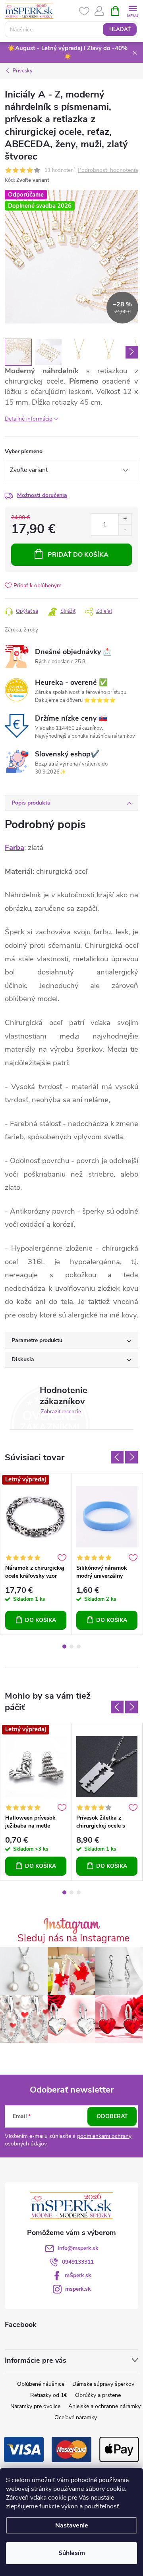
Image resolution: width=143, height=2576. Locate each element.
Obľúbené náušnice (41, 2384)
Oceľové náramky (76, 2417)
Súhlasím (72, 2553)
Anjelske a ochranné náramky (104, 2406)
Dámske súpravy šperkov (103, 2384)
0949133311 (78, 2262)
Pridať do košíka (78, 555)
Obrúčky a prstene (98, 2395)
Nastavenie (72, 2525)
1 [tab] (64, 1647)
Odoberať (112, 2116)
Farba (14, 848)
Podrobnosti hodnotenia (108, 170)
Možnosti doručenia (42, 495)
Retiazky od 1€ (49, 2395)
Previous (117, 1457)
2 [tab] (71, 1647)
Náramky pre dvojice (35, 2406)
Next (131, 1457)
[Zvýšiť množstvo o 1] (125, 519)
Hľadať (120, 29)
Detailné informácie (28, 419)
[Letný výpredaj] (36, 1517)
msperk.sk (78, 2289)
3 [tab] (79, 1647)
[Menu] (132, 11)
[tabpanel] (36, 1554)
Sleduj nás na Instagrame (73, 1938)
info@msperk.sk (78, 2248)
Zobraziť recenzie (61, 1412)
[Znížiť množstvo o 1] (125, 530)
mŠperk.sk (78, 2275)
